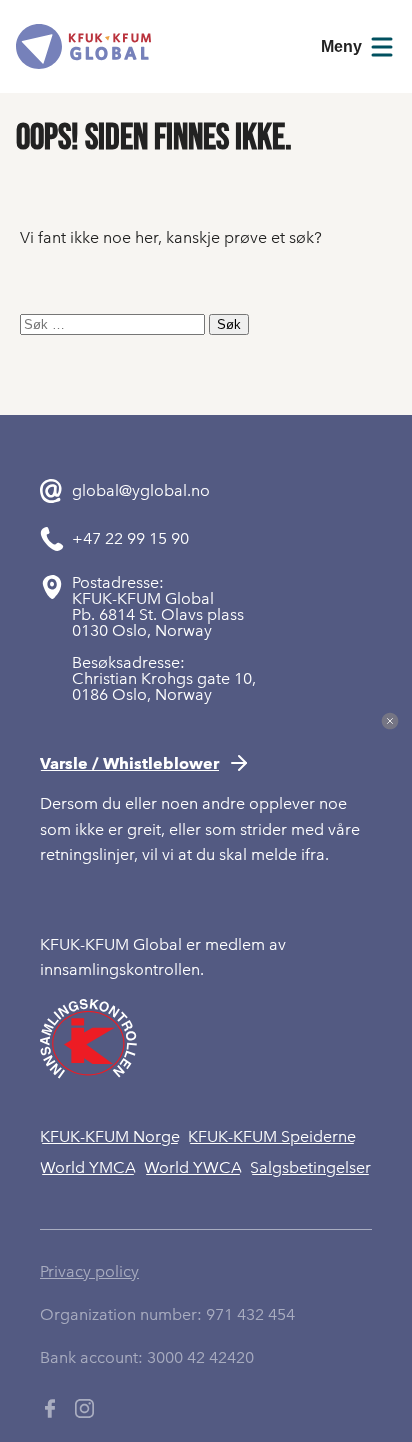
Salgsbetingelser (310, 1167)
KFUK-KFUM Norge (110, 1136)
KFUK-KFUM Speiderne (272, 1136)
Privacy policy (89, 1271)
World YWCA (193, 1167)
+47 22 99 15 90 (130, 539)
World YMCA (88, 1167)
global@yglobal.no (141, 491)
